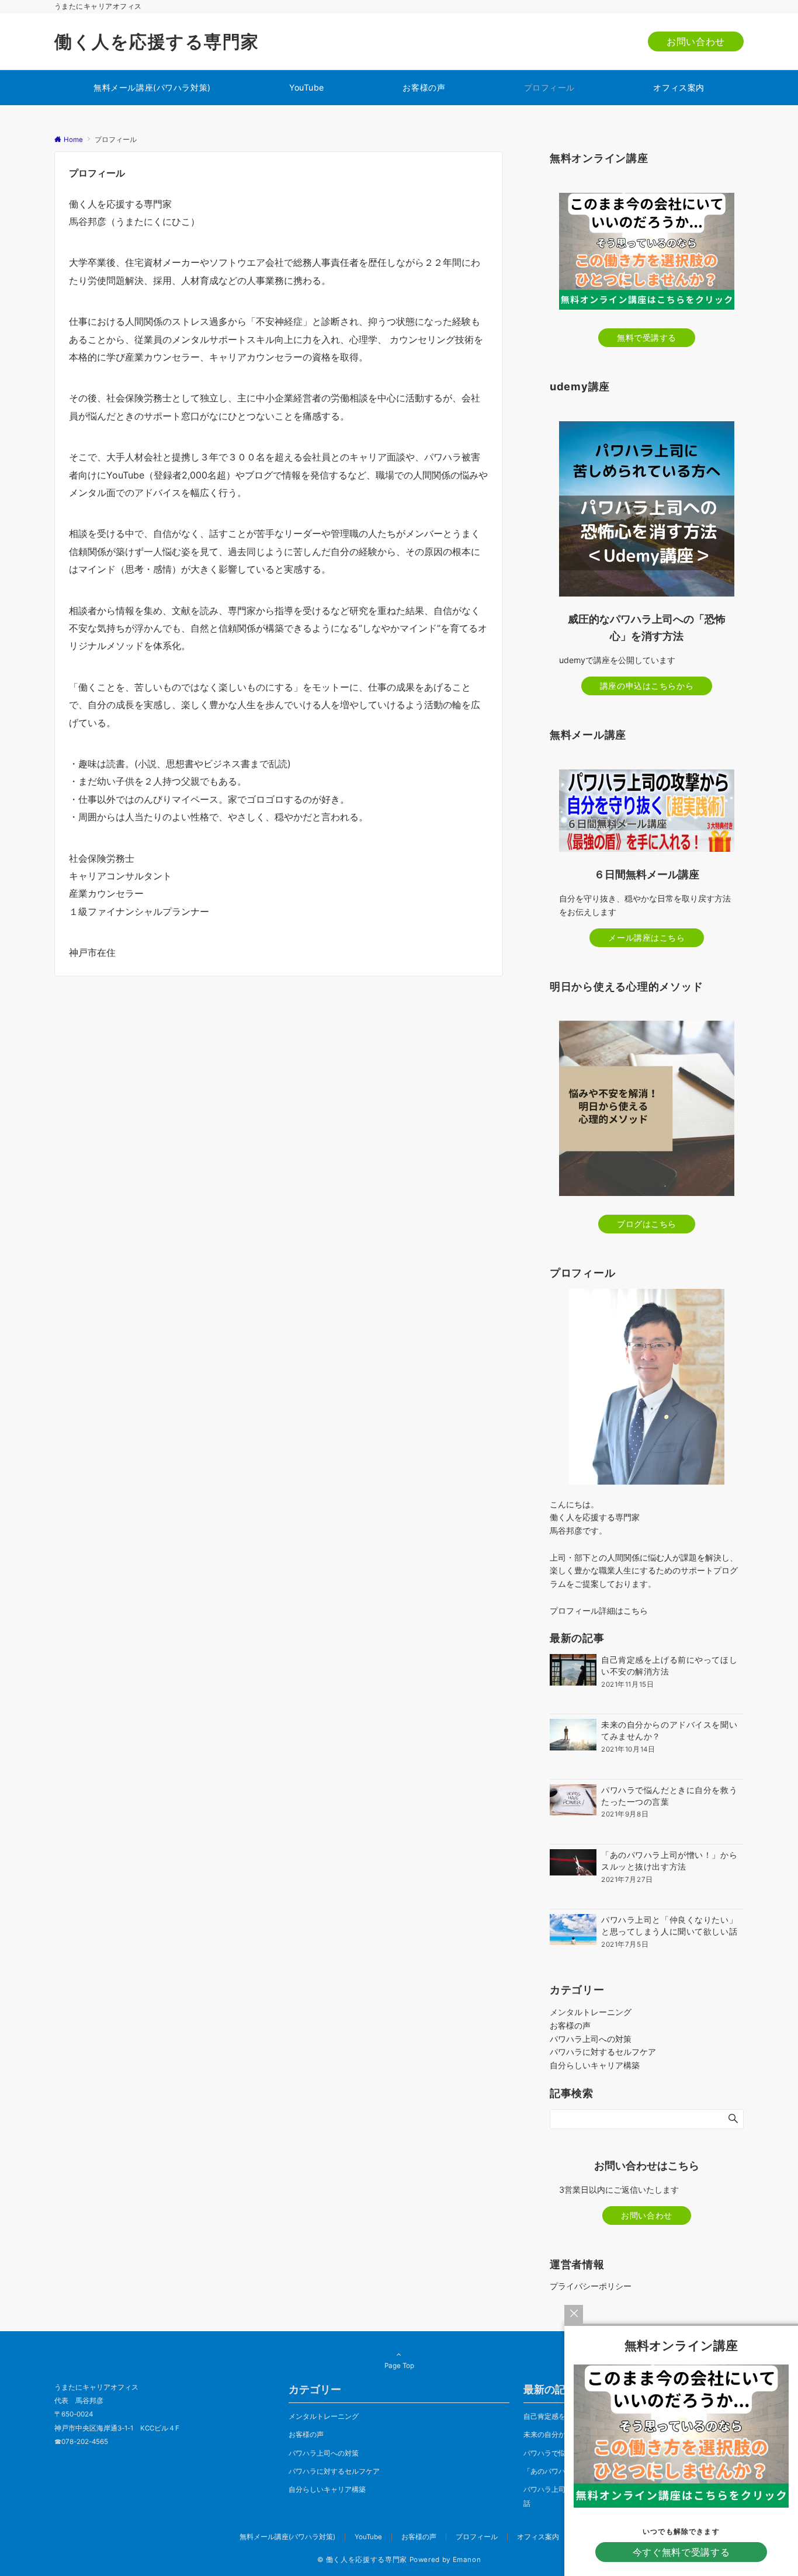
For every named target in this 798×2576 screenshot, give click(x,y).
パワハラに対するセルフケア (603, 2052)
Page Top (399, 2366)
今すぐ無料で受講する (681, 2552)
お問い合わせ (696, 41)
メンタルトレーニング (591, 2012)
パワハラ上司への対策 (591, 2039)
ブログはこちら (647, 1224)
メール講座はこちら (646, 937)
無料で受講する (647, 337)
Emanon (467, 2560)
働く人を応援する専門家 (157, 41)
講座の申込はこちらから (647, 686)
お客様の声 (570, 2025)
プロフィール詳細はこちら (599, 1611)
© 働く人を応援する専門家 (362, 2560)
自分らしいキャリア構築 (595, 2065)
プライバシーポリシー (591, 2286)
